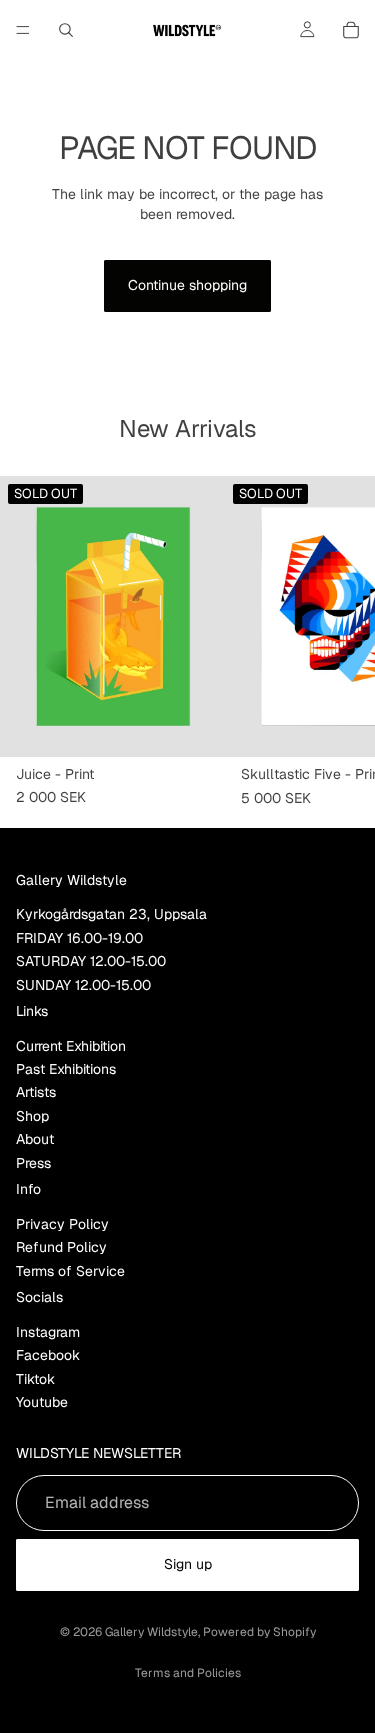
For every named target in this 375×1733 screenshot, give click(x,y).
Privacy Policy (62, 1224)
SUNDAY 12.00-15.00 (83, 985)
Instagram (48, 1332)
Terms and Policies (188, 1673)
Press (33, 1163)
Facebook (48, 1355)
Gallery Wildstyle (151, 1632)
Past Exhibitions (66, 1069)
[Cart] (351, 30)
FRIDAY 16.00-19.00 (79, 938)
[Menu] (23, 30)
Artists (36, 1092)
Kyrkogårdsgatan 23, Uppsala (111, 914)
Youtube (42, 1402)
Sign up (188, 1564)
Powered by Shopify (259, 1632)
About (35, 1139)
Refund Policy (61, 1247)
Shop (32, 1116)
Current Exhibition (71, 1046)
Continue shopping (187, 285)
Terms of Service (70, 1271)
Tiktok (35, 1379)
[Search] (66, 30)
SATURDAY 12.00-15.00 (91, 961)
